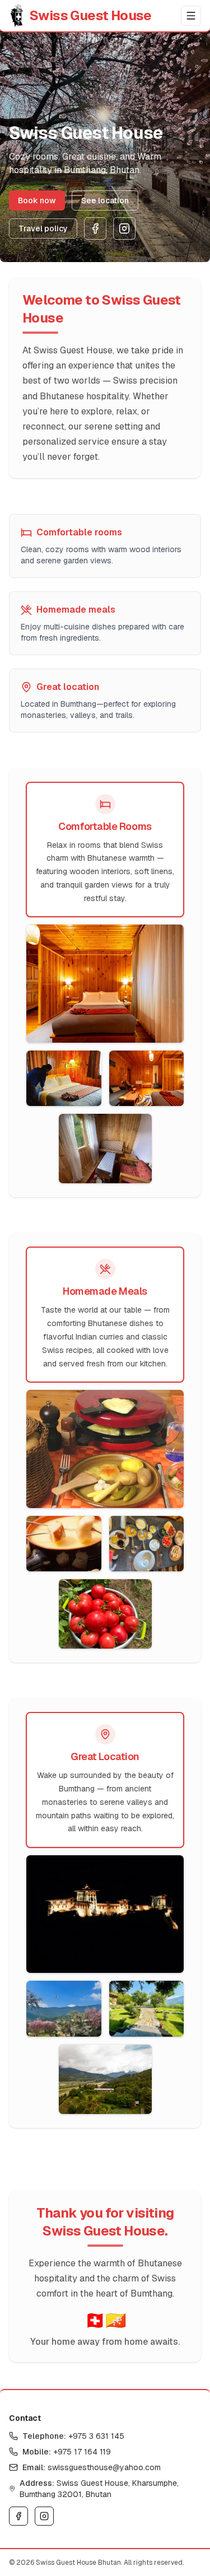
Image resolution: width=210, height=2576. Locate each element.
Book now (37, 200)
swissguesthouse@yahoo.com (104, 2467)
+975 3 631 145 (96, 2436)
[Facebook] (95, 228)
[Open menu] (191, 16)
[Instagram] (124, 228)
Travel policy (43, 228)
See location (105, 200)
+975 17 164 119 (82, 2452)
